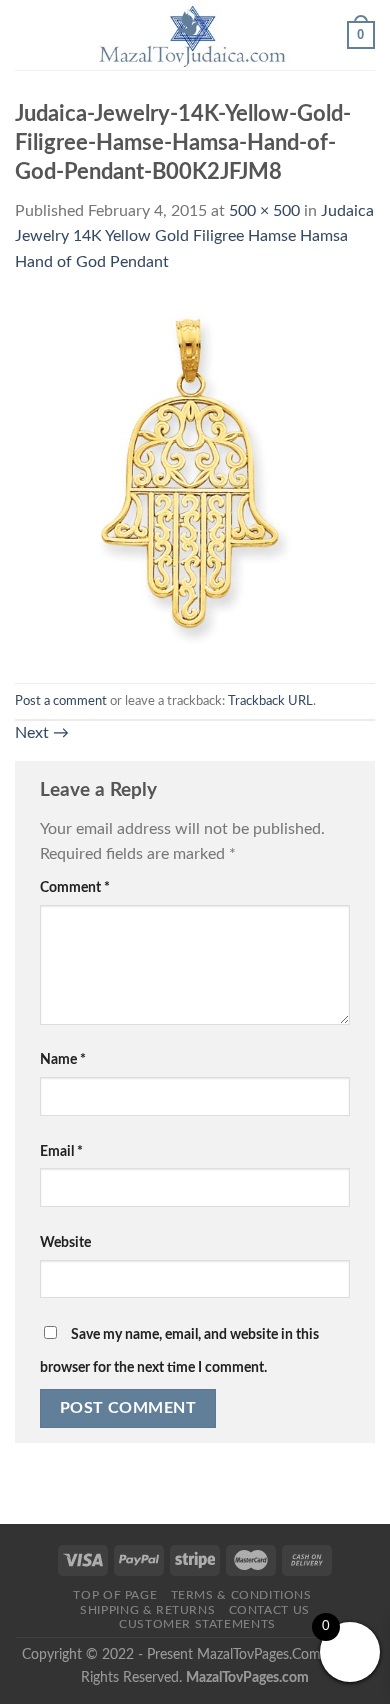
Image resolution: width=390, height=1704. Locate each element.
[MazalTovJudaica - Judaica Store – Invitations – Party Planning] (193, 35)
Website (65, 1242)
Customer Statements (197, 1624)
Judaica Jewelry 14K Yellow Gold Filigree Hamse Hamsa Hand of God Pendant (194, 236)
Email (61, 1151)
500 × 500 (264, 211)
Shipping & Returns (147, 1610)
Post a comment (61, 701)
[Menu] (27, 34)
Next (42, 733)
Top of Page (115, 1595)
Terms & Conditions (241, 1595)
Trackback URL (270, 701)
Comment (75, 887)
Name (63, 1059)
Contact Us (269, 1610)
